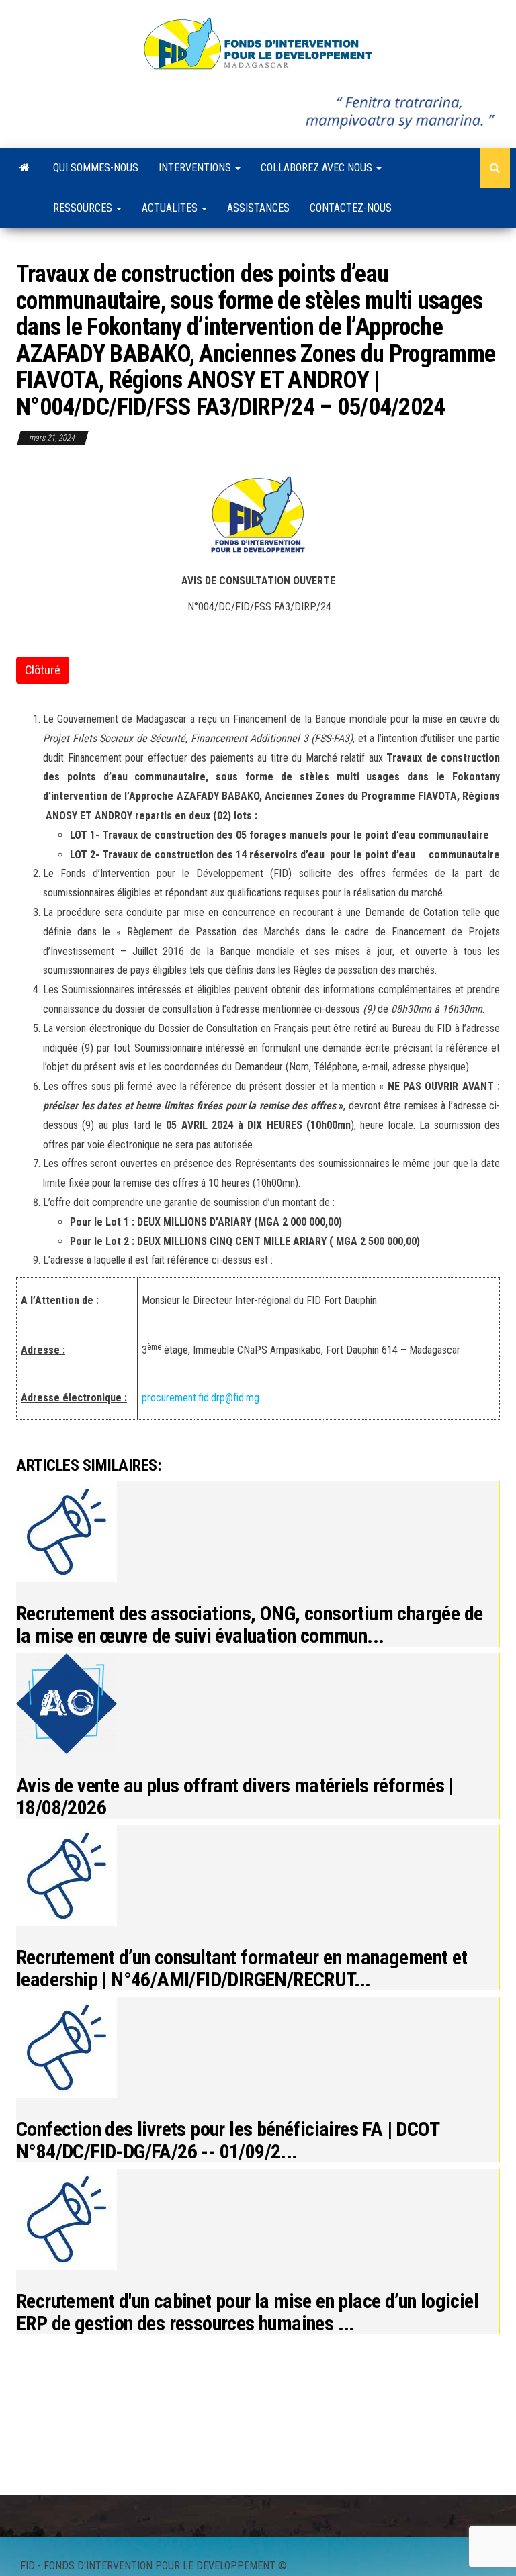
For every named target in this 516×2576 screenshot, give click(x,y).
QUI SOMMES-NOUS (96, 168)
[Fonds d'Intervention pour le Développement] (25, 168)
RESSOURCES (84, 208)
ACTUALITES (171, 208)
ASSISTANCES (258, 208)
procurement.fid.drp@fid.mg (201, 1398)
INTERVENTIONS (196, 168)
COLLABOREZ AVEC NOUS (318, 168)
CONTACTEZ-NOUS (351, 208)
